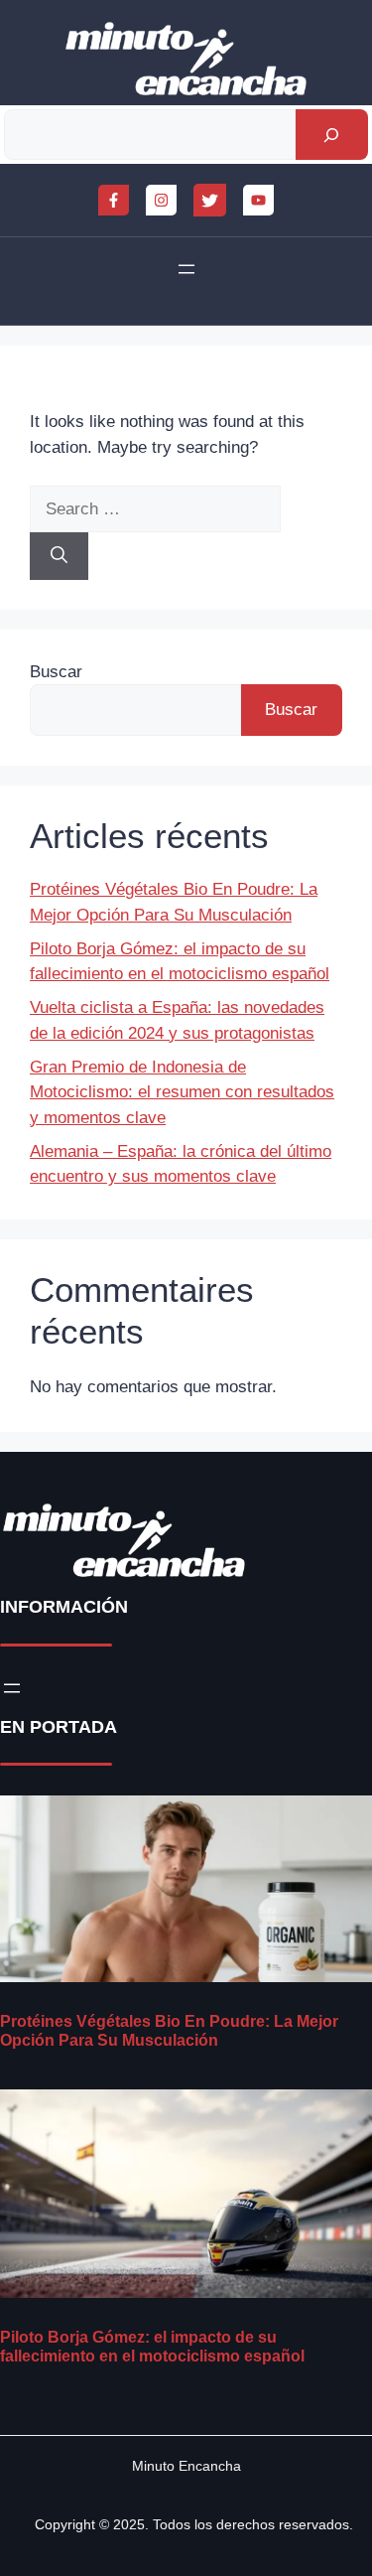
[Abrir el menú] (186, 269)
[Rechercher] (332, 135)
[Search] (59, 556)
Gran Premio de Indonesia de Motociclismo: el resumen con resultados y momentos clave (182, 1092)
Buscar (56, 672)
